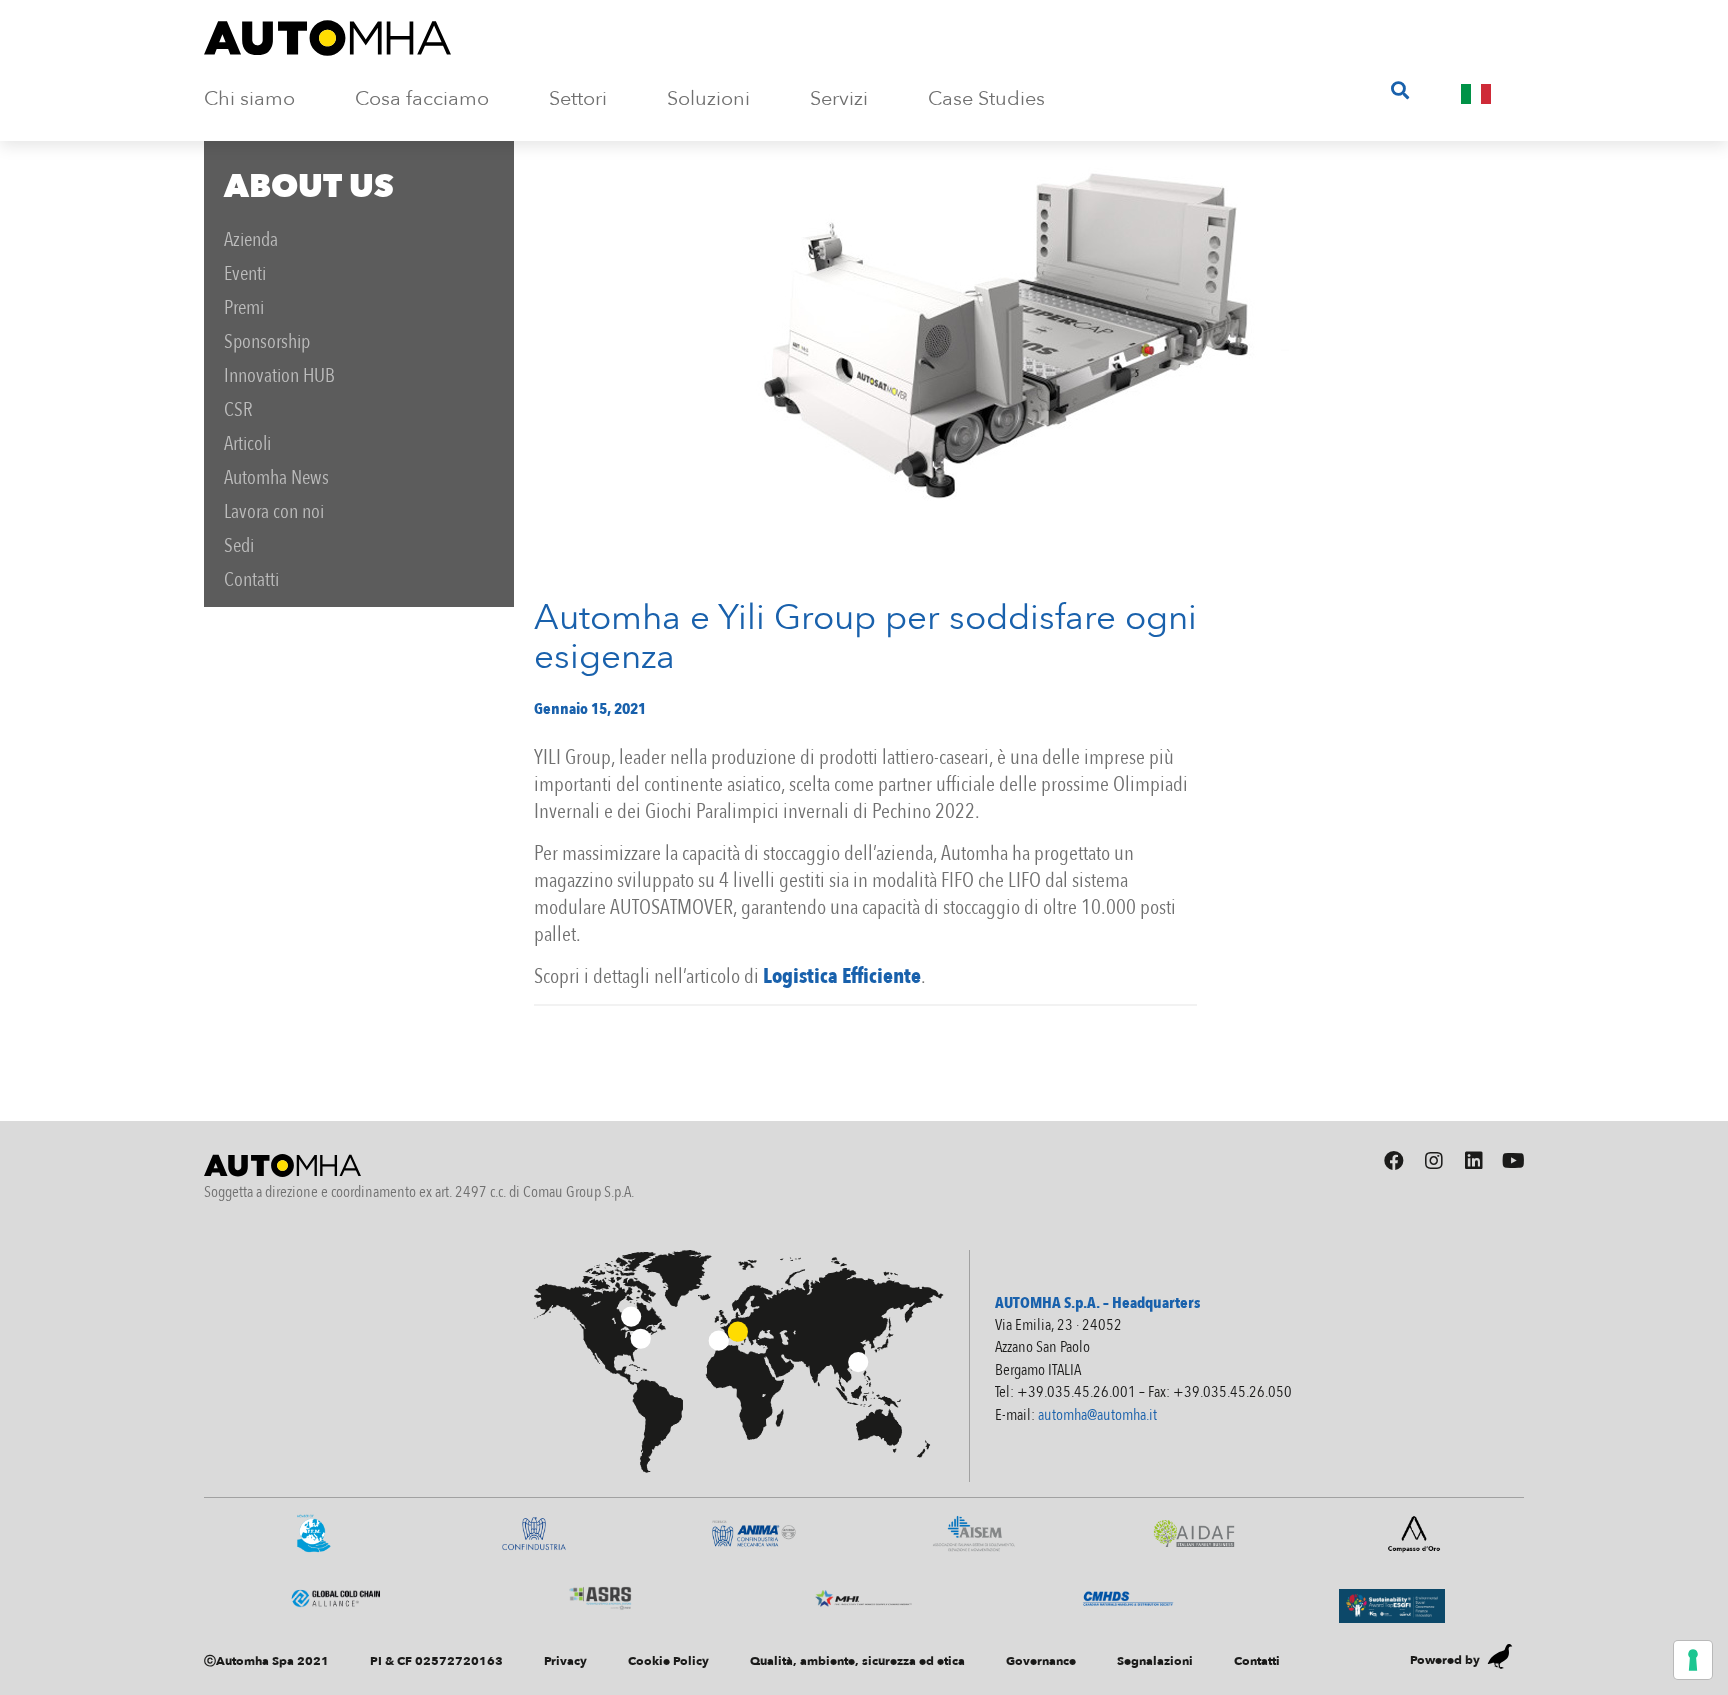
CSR (238, 409)
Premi (244, 307)
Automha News (276, 477)
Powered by (1445, 1660)
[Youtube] (1514, 1161)
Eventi (245, 273)
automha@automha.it (1097, 1415)
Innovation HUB (279, 375)
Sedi (239, 545)
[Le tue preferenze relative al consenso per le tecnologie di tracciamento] (1693, 1660)
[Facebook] (1394, 1161)
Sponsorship (267, 341)
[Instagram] (1434, 1161)
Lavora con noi (274, 511)
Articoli (247, 443)
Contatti (251, 579)
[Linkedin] (1474, 1161)
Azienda (251, 239)
